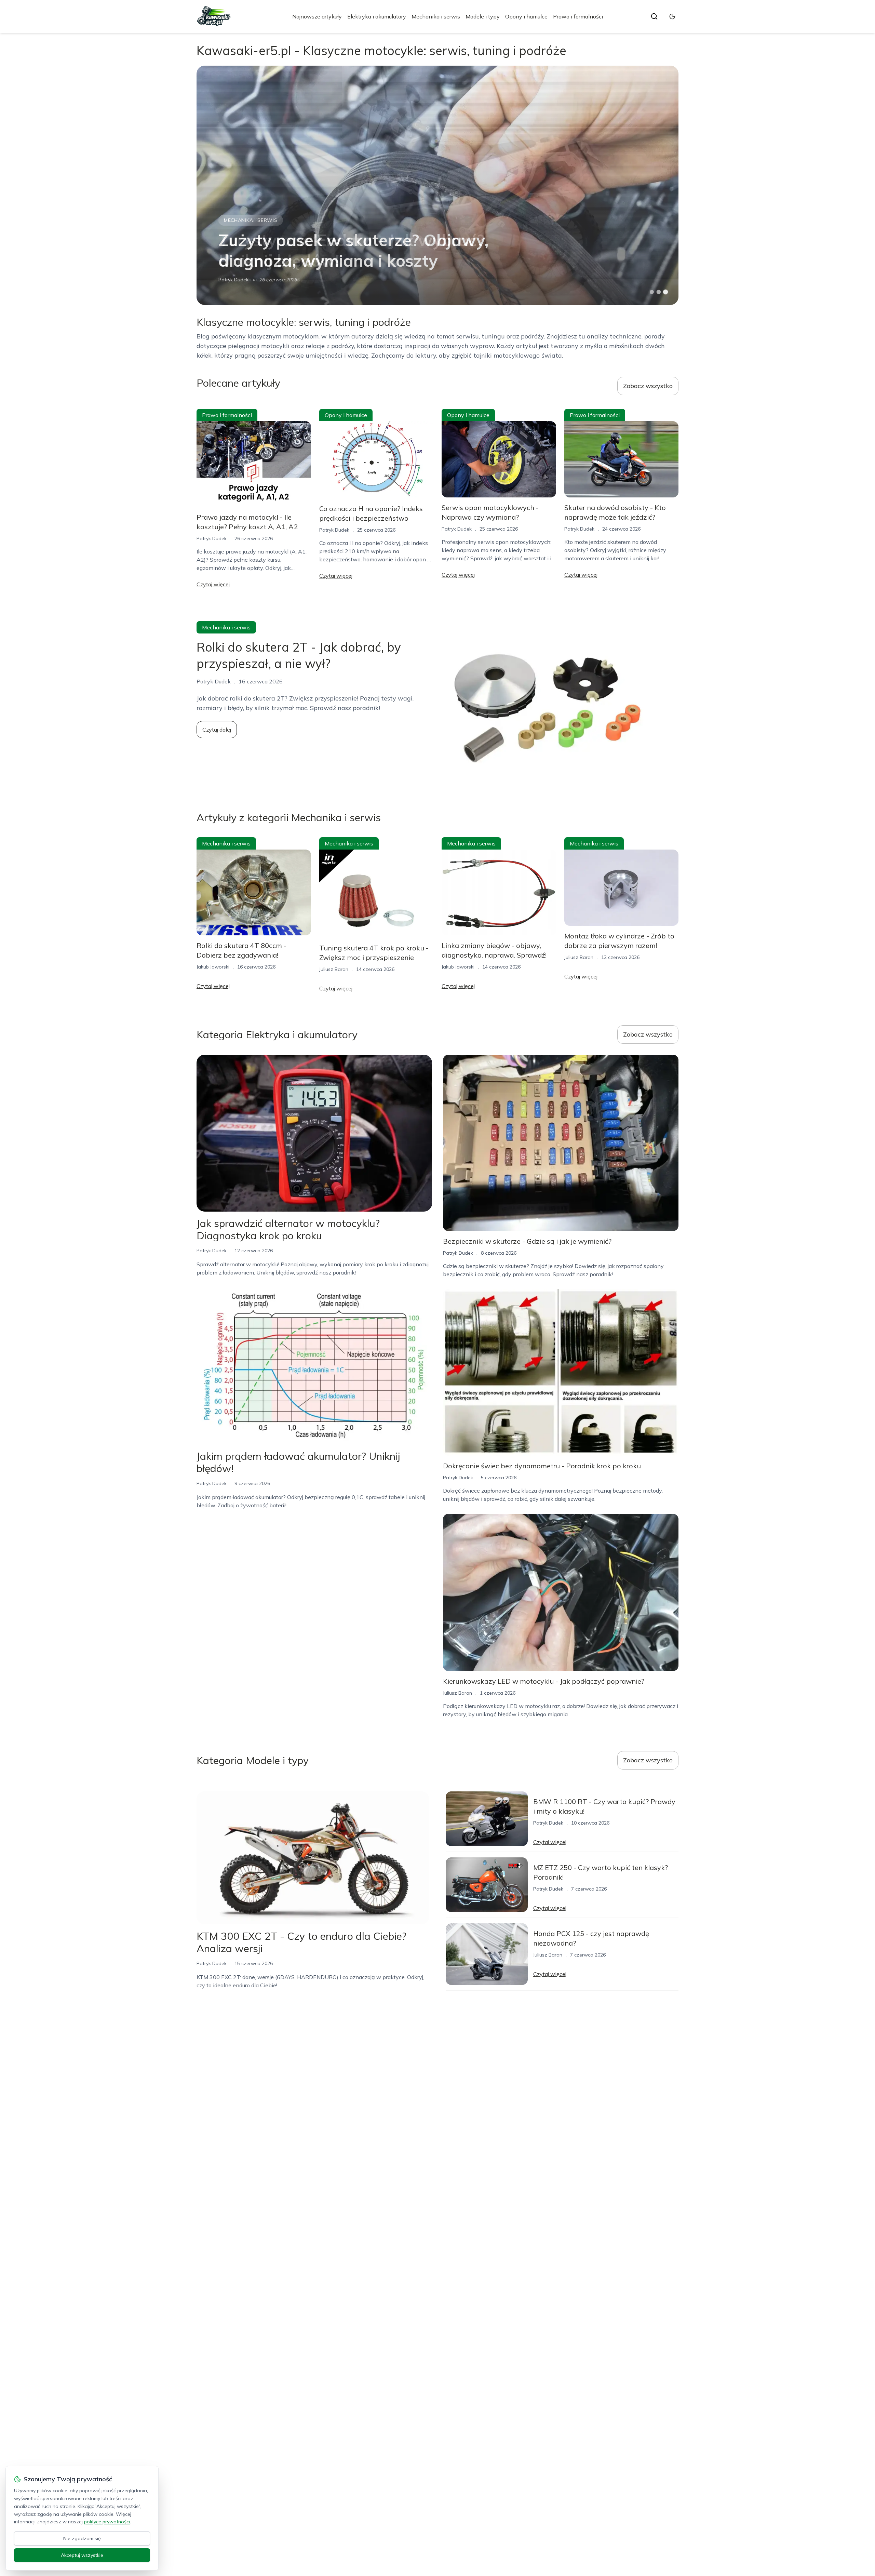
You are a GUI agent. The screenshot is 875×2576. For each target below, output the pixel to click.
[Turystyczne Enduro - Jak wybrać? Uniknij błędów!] (437, 185)
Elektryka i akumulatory (377, 16)
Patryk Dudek (212, 538)
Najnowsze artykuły (317, 16)
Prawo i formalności (578, 16)
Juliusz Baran (334, 969)
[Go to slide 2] (659, 292)
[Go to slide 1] (652, 292)
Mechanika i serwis (436, 16)
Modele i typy (483, 16)
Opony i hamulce (526, 16)
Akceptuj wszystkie (82, 2555)
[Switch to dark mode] (672, 16)
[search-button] (654, 16)
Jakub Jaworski (235, 280)
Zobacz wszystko (648, 386)
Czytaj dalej (217, 730)
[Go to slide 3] (666, 292)
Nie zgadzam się (82, 2538)
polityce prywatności (107, 2522)
